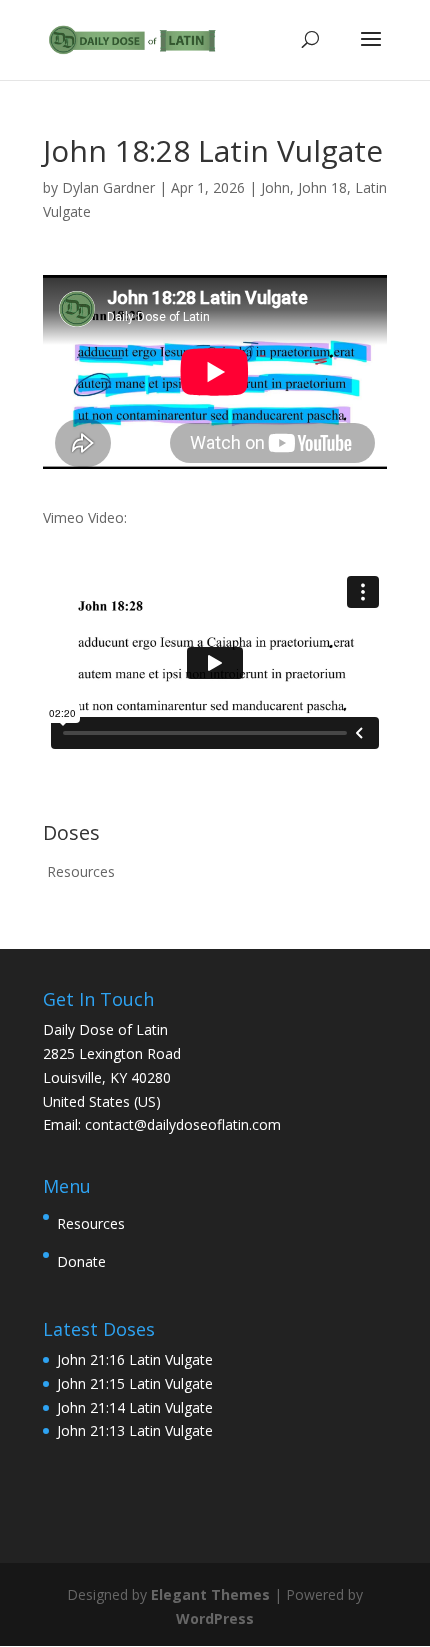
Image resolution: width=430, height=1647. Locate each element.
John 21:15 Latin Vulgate (135, 1383)
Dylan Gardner (108, 187)
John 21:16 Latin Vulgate (135, 1359)
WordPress (215, 1618)
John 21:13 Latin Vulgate (135, 1430)
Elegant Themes (210, 1594)
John (275, 187)
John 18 (322, 187)
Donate (81, 1261)
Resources (81, 871)
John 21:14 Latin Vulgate (135, 1407)
